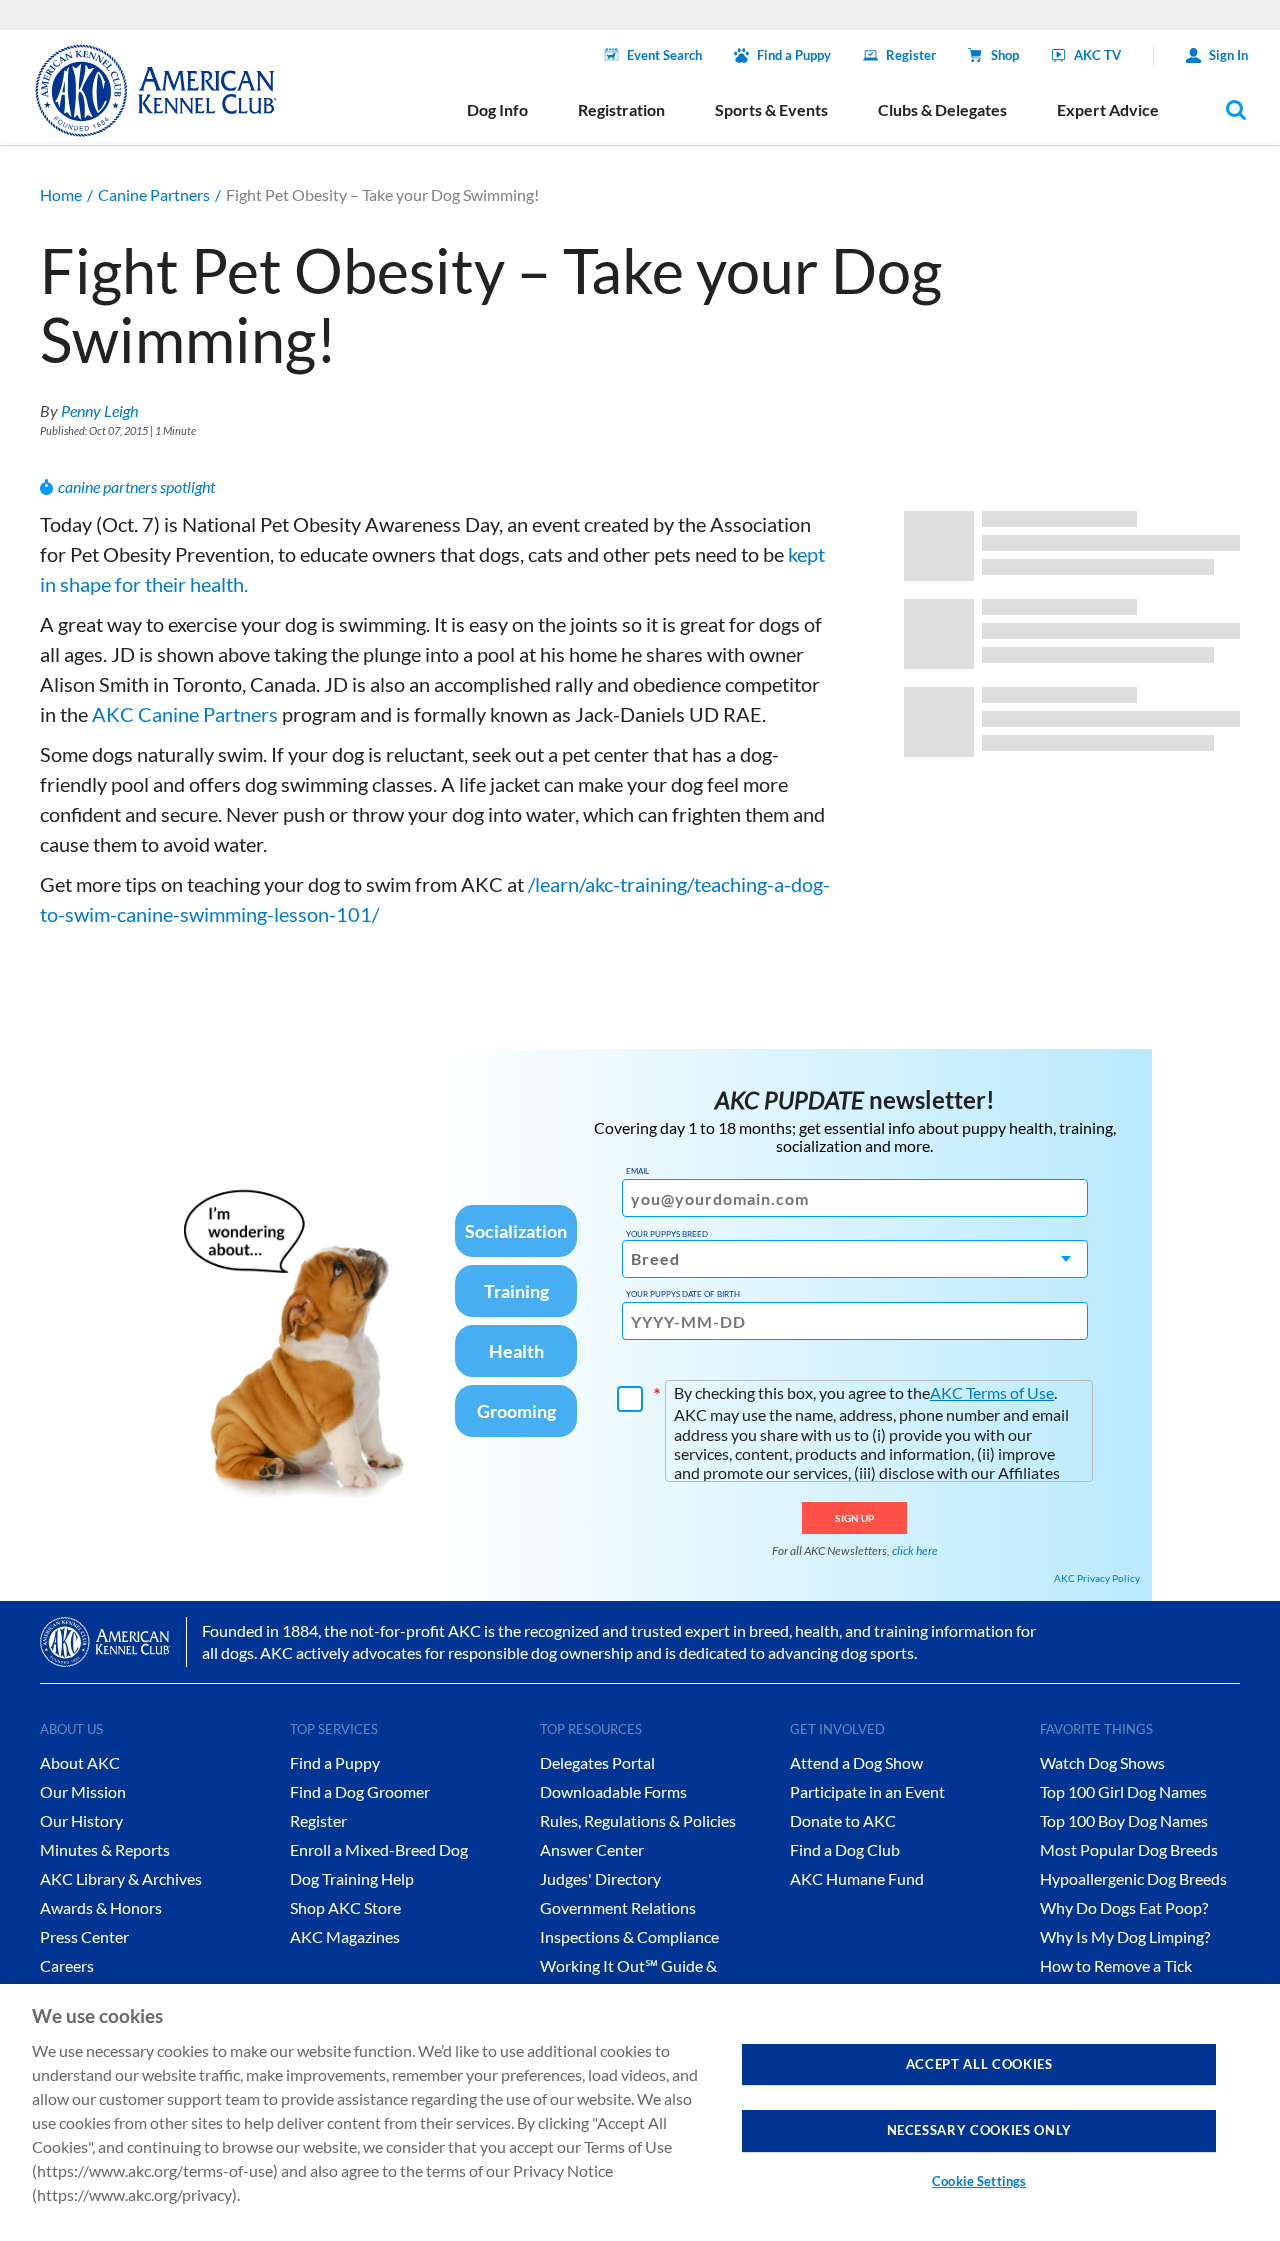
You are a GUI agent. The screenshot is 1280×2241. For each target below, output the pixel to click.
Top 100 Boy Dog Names (1124, 1820)
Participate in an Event (867, 1791)
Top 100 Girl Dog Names (1123, 1791)
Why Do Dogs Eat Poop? (1124, 1907)
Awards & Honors (101, 1907)
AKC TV (1097, 55)
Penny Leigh (99, 410)
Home (61, 194)
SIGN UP (854, 1518)
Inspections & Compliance (629, 1936)
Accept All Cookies (979, 2064)
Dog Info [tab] (497, 109)
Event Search (664, 55)
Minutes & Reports (105, 1849)
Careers (67, 1965)
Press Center (84, 1936)
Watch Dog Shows (1102, 1762)
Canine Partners (154, 194)
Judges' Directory (600, 1878)
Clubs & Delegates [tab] (942, 109)
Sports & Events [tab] (771, 109)
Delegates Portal (597, 1762)
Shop (1005, 55)
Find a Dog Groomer (360, 1791)
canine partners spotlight (136, 486)
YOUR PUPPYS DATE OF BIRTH (683, 1294)
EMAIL (637, 1171)
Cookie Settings (979, 2181)
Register (911, 55)
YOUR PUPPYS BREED (667, 1234)
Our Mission (83, 1791)
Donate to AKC (843, 1820)
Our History (81, 1820)
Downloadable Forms (613, 1791)
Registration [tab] (621, 109)
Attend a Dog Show (856, 1762)
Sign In (1228, 55)
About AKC (80, 1762)
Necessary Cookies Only (979, 2130)
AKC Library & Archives (121, 1878)
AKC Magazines (345, 1936)
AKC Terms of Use (992, 1392)
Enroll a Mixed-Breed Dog (379, 1849)
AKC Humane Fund (857, 1878)
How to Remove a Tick (1116, 1965)
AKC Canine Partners (183, 714)
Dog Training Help (352, 1878)
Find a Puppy (794, 55)
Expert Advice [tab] (1108, 109)
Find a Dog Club (845, 1849)
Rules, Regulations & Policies (638, 1820)
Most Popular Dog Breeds (1129, 1849)
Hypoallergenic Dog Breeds (1133, 1878)
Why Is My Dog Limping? (1125, 1936)
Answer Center (592, 1849)
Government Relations (618, 1907)
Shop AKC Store (345, 1907)
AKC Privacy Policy (1097, 1578)
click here (915, 1550)
